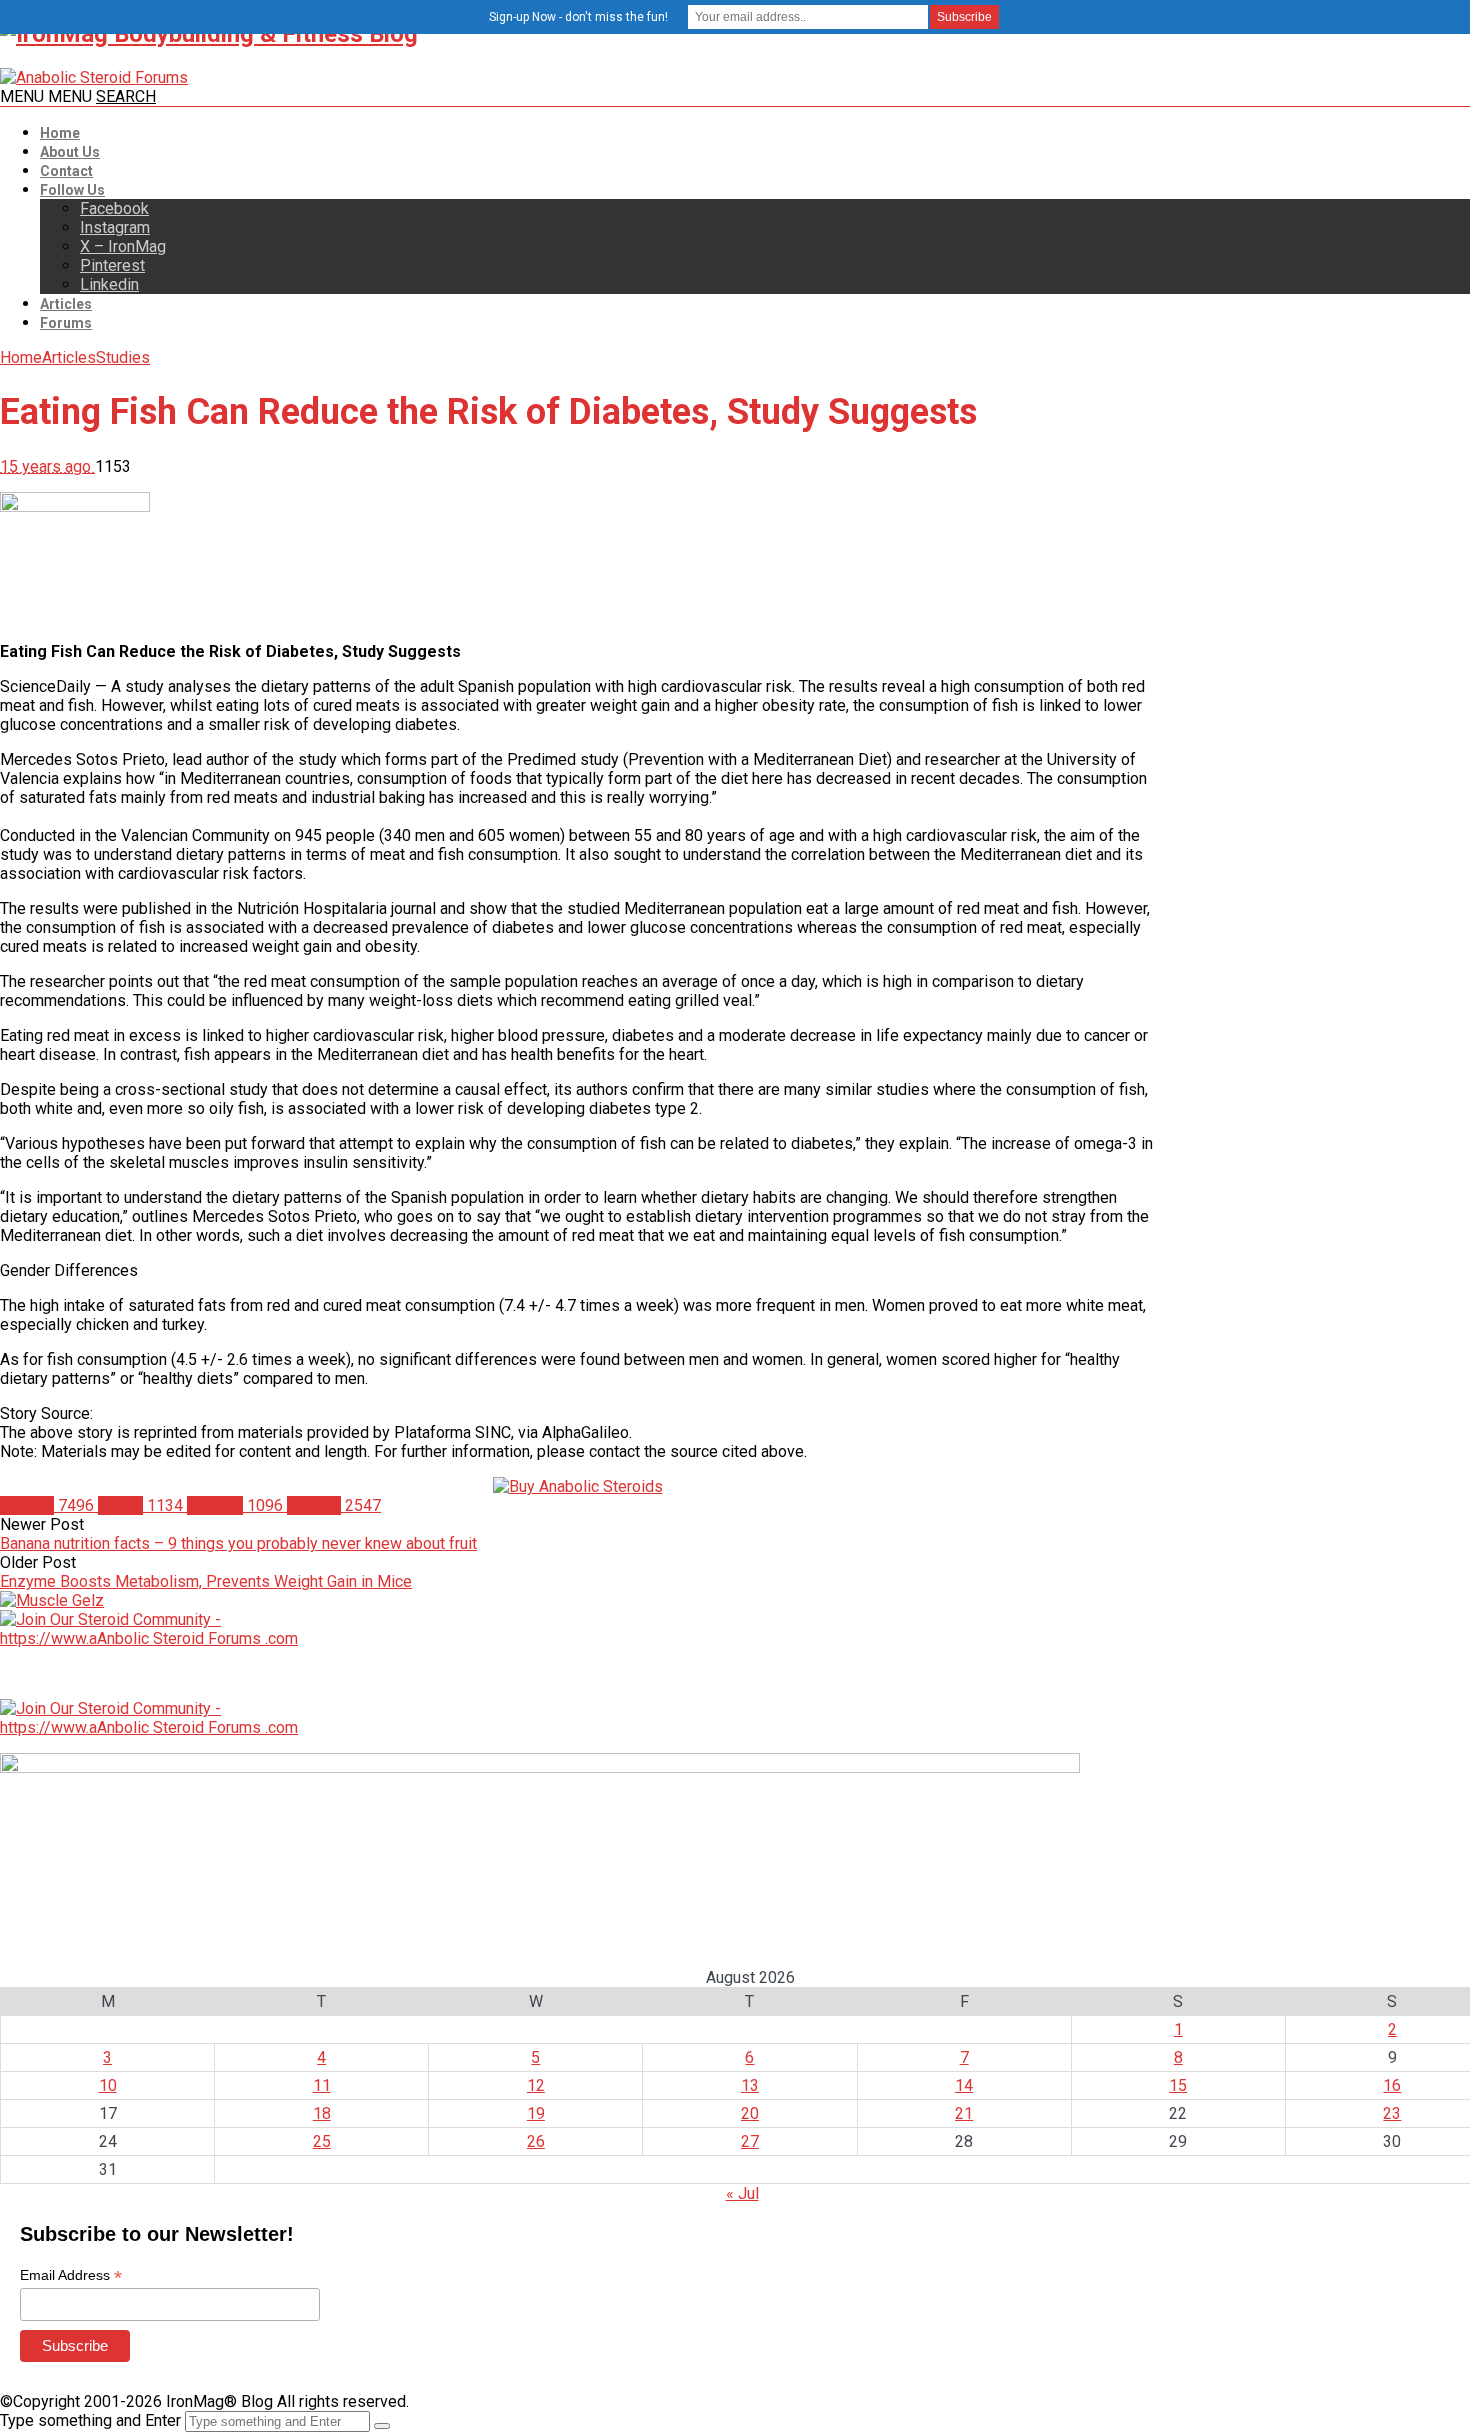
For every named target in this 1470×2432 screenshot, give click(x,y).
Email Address (71, 2275)
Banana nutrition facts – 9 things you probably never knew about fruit (238, 1543)
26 (536, 2141)
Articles (66, 304)
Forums (66, 323)
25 (322, 2141)
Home (60, 133)
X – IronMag (123, 246)
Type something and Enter (90, 2420)
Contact (66, 171)
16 (1392, 2085)
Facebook (114, 208)
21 (964, 2113)
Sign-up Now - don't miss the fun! (578, 17)
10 (108, 2085)
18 (322, 2113)
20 (750, 2113)
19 (536, 2113)
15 (1178, 2085)
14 (964, 2085)
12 (536, 2085)
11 (322, 2085)
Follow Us (72, 190)
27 (750, 2141)
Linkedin (109, 284)
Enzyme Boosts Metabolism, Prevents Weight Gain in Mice (206, 1581)
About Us (70, 152)
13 (750, 2085)
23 (1392, 2113)
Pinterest (112, 265)
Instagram (115, 227)
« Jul (742, 2193)
